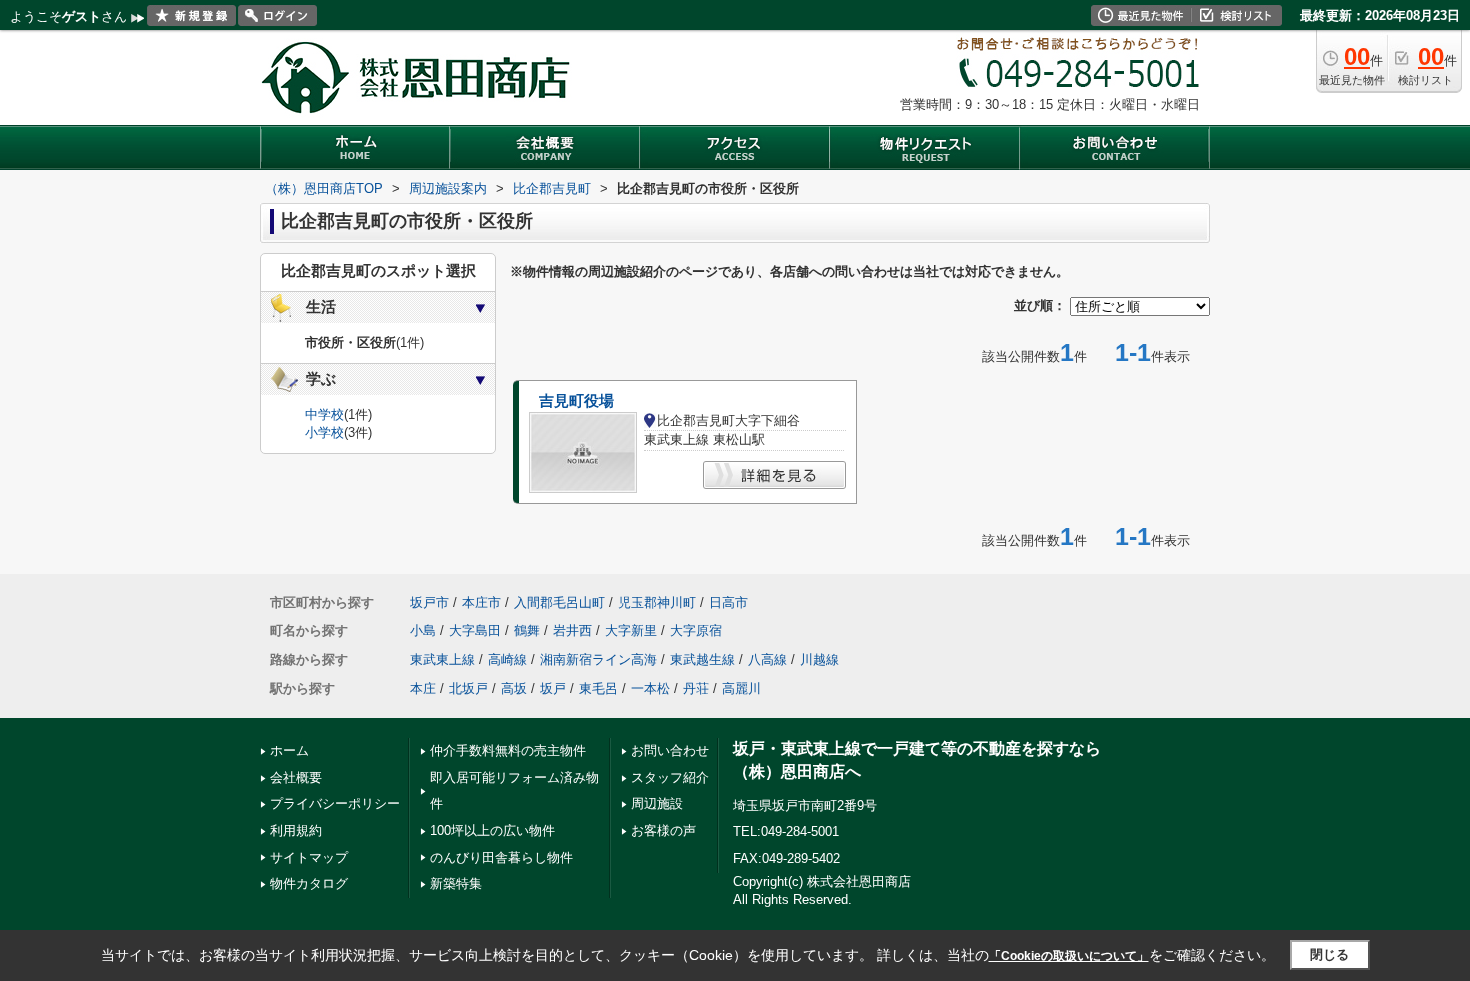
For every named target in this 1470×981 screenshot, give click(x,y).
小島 (423, 630)
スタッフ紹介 (670, 777)
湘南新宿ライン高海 (598, 659)
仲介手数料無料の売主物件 (508, 750)
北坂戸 (468, 688)
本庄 (423, 688)
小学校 (324, 432)
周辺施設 (657, 803)
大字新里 (631, 630)
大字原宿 (696, 630)
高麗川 (741, 688)
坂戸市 (429, 602)
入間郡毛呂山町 (559, 602)
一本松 (650, 688)
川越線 (819, 659)
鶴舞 (527, 630)
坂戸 (553, 688)
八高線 (767, 659)
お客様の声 (663, 830)
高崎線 (507, 659)
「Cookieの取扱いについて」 (1069, 956)
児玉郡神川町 (657, 602)
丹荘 (696, 688)
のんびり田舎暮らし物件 (501, 857)
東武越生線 (702, 659)
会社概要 (296, 777)
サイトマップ (309, 857)
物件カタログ (309, 883)
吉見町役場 (576, 401)
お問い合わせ (670, 750)
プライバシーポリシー (335, 803)
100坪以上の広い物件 (492, 830)
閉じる (1329, 954)
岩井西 (572, 630)
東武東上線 (442, 659)
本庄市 (481, 602)
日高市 (728, 602)
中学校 (324, 414)
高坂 (514, 688)
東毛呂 (598, 688)
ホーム (289, 750)
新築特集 (456, 883)
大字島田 (475, 630)
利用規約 (296, 830)
